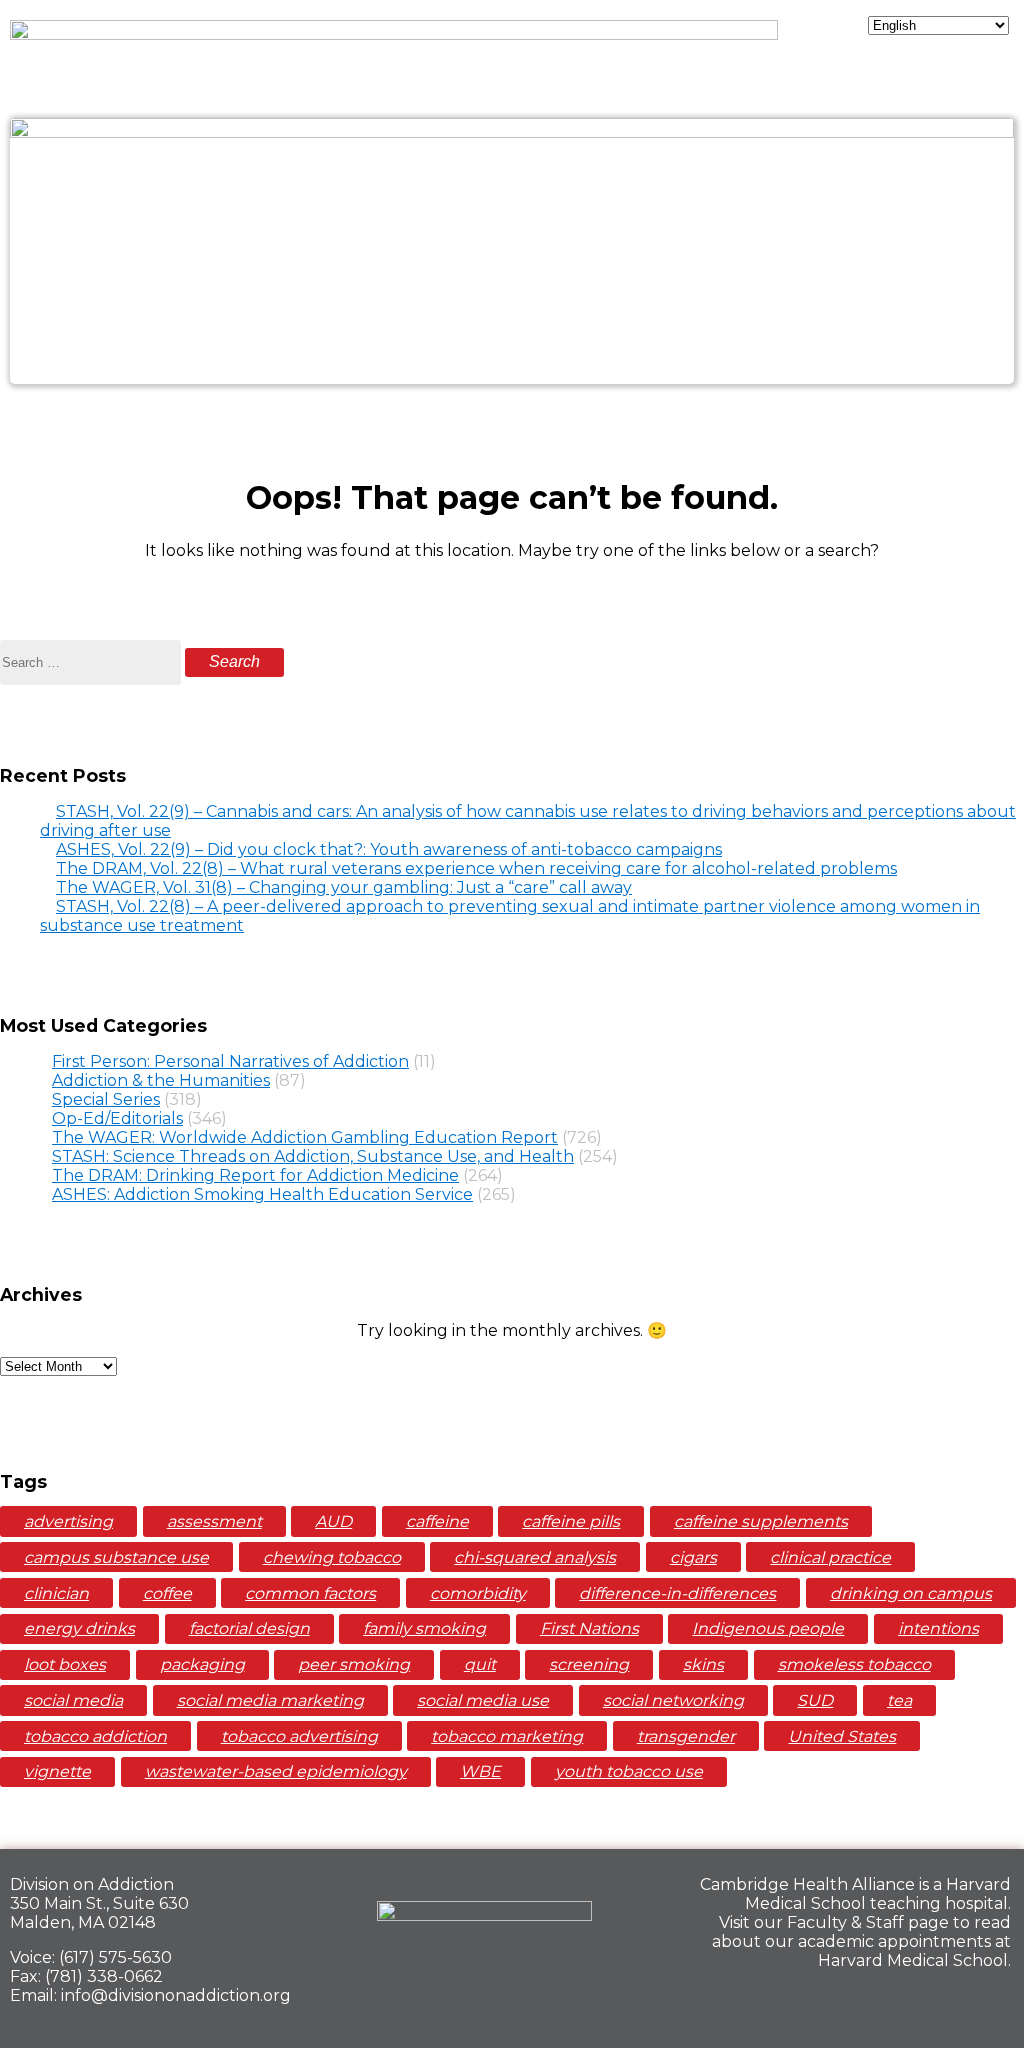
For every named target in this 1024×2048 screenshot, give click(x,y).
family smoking (424, 1628)
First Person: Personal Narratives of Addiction (230, 1061)
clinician (56, 1593)
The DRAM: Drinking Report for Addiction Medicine (255, 1175)
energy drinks (79, 1628)
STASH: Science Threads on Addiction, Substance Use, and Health (313, 1156)
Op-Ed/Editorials (117, 1118)
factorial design (249, 1628)
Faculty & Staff (845, 1922)
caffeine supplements (761, 1521)
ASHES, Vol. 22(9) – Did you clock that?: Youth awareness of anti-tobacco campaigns (389, 849)
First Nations (589, 1628)
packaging (202, 1664)
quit (480, 1664)
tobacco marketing (507, 1736)
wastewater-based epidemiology (276, 1771)
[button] (511, 420)
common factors (310, 1593)
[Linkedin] (917, 2004)
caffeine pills (571, 1521)
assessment (214, 1521)
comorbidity (478, 1593)
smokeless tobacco (854, 1664)
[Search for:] (92, 661)
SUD (815, 1700)
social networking (673, 1700)
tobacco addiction (95, 1736)
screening (589, 1664)
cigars (693, 1557)
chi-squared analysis (535, 1557)
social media (73, 1700)
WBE (480, 1771)
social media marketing (270, 1700)
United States (842, 1736)
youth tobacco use (629, 1771)
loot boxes (65, 1664)
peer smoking (354, 1664)
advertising (68, 1521)
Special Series (106, 1099)
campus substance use (116, 1557)
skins (703, 1664)
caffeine (437, 1521)
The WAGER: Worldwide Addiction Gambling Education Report (305, 1137)
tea (899, 1700)
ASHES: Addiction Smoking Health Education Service (262, 1194)
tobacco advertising (299, 1736)
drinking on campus (911, 1593)
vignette (57, 1771)
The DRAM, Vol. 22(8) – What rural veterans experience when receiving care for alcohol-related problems (476, 868)
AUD (333, 1521)
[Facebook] (848, 2004)
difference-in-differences (677, 1593)
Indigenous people (768, 1628)
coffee (167, 1593)
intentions (938, 1628)
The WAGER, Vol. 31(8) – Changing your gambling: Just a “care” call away (344, 887)
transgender (686, 1736)
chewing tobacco (332, 1557)
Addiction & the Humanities (161, 1080)
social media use (483, 1700)
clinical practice (830, 1557)
